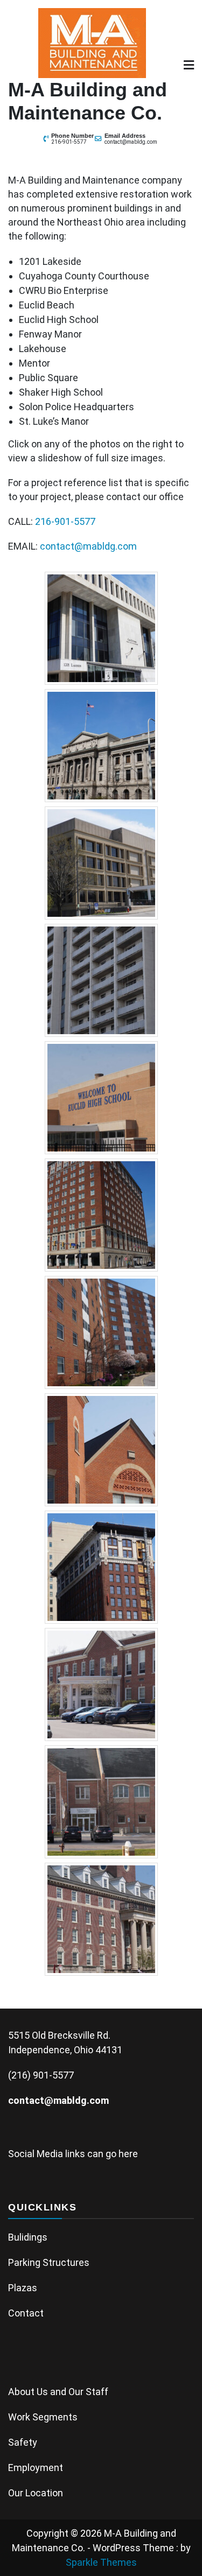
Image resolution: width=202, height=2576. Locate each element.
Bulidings (28, 2237)
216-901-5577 (69, 142)
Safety (23, 2442)
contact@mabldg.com (131, 142)
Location (44, 2493)
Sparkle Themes (101, 2562)
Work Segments (43, 2417)
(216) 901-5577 (41, 2075)
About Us (28, 2392)
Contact (26, 2313)
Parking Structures (49, 2262)
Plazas (23, 2288)
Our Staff (88, 2392)
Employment (36, 2468)
